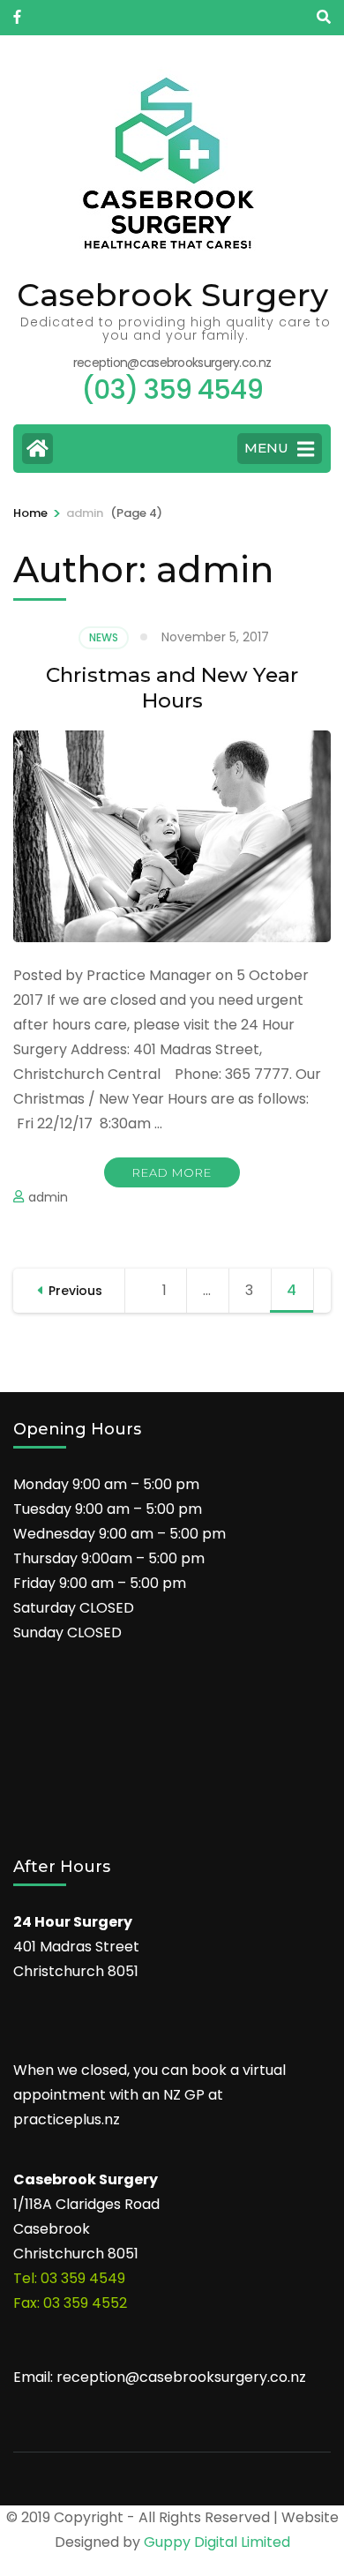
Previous (75, 1291)
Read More (172, 1172)
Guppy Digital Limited (217, 2542)
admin (48, 1197)
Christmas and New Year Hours (172, 688)
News (104, 637)
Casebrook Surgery (172, 295)
